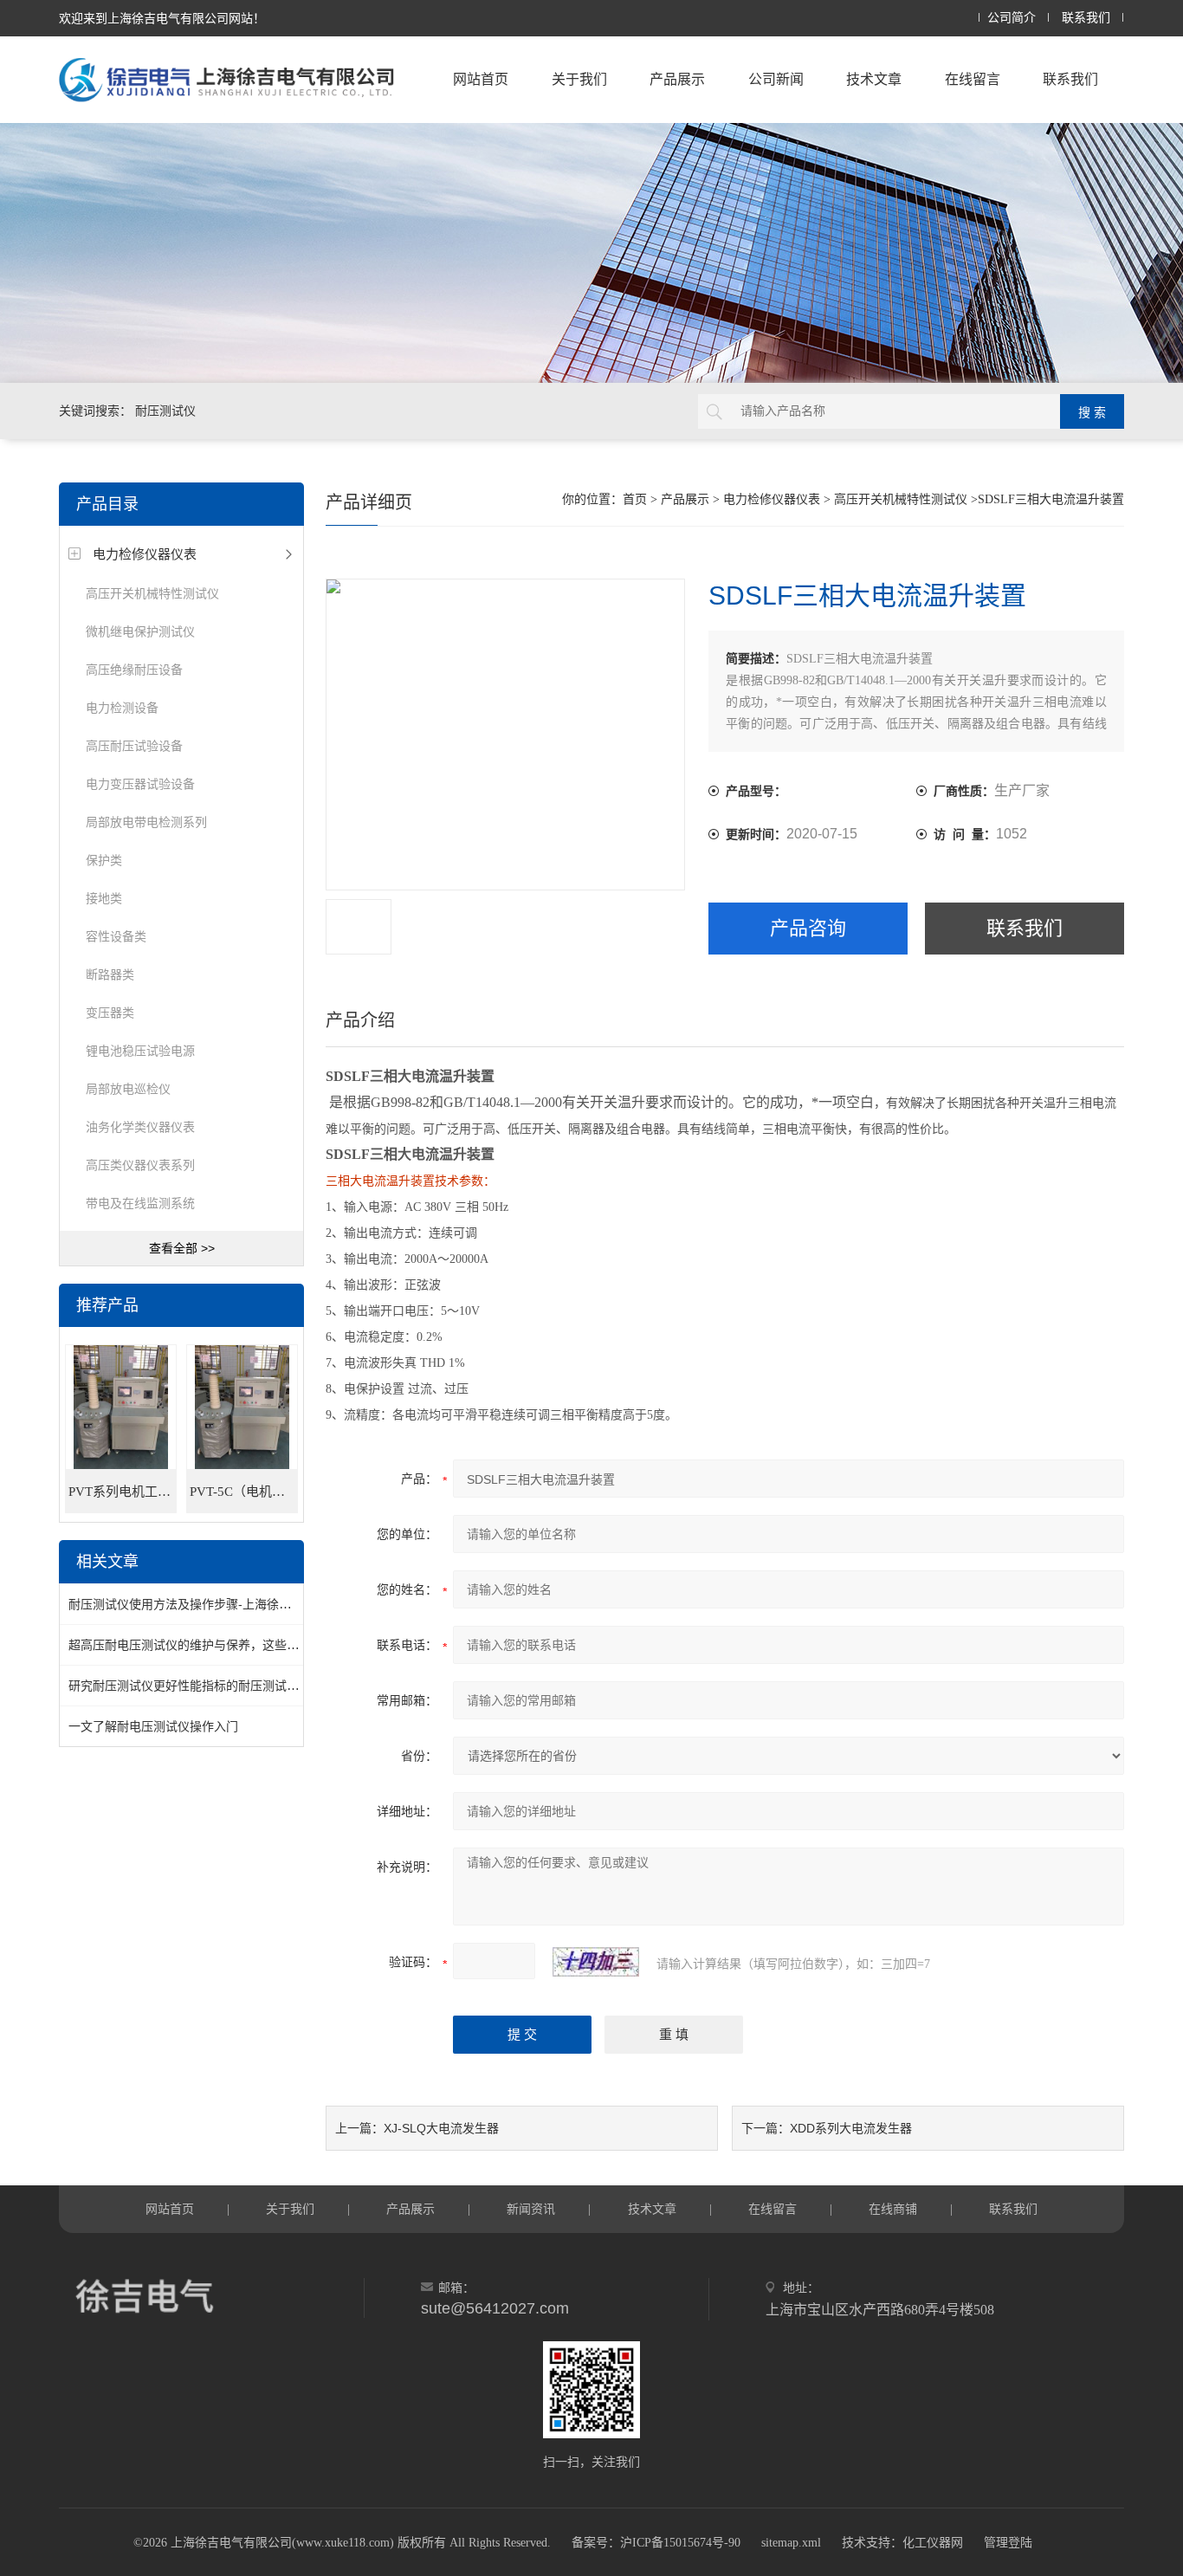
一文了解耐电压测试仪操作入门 (153, 1726)
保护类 (104, 860)
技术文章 (874, 79)
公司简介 (1012, 18)
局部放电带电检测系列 (146, 822)
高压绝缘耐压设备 (134, 670)
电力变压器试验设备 (140, 784)
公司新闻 (776, 79)
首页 (635, 499)
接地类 (104, 898)
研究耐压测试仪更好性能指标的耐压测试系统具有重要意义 (226, 1686)
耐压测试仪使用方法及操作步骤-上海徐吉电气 (192, 1604)
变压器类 (110, 1013)
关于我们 (579, 79)
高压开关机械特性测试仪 (152, 593)
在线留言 (973, 79)
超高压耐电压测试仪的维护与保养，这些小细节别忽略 (214, 1645)
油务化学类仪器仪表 (140, 1127)
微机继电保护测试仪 (140, 631)
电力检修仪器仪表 (145, 554)
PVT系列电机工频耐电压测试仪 (123, 1492)
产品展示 (677, 79)
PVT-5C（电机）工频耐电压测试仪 (244, 1492)
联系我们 (1086, 18)
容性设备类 (116, 936)
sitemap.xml (791, 2543)
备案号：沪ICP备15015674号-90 (656, 2543)
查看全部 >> (182, 1248)
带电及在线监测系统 (140, 1203)
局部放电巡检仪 (128, 1089)
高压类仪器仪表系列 (140, 1165)
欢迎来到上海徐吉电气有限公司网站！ (162, 18)
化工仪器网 (933, 2543)
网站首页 (481, 79)
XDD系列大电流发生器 (851, 2128)
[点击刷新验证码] (596, 1962)
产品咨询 (808, 928)
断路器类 (110, 974)
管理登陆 (1008, 2543)
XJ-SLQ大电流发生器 (441, 2128)
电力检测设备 (122, 708)
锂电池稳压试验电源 (140, 1051)
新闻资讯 (531, 2209)
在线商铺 (893, 2209)
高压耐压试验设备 (134, 746)
